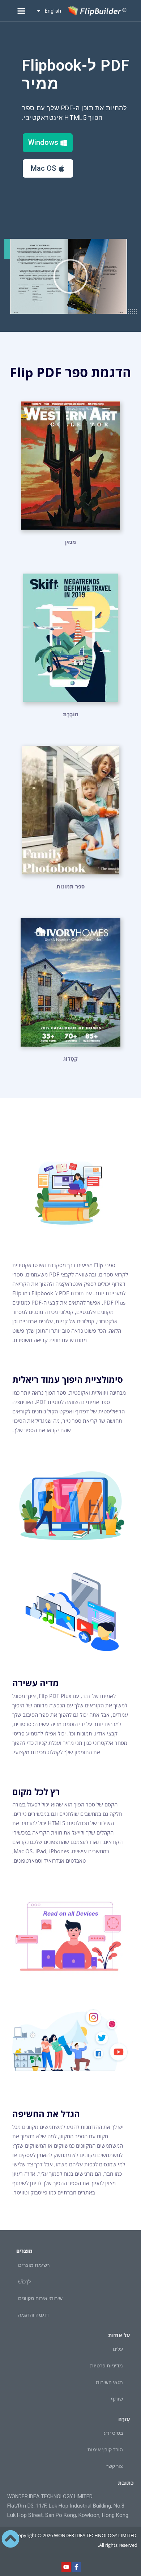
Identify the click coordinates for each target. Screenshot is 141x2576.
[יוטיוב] (66, 2567)
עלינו (118, 2349)
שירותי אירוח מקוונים (40, 2298)
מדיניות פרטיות (106, 2366)
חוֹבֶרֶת (71, 714)
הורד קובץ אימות (105, 2450)
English (53, 11)
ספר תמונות (70, 886)
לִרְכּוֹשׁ (24, 2282)
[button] (21, 11)
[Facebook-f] (76, 2567)
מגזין (70, 542)
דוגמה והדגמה (33, 2315)
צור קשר (114, 2466)
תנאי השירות (109, 2382)
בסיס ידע (113, 2433)
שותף (117, 2399)
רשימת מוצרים (34, 2265)
